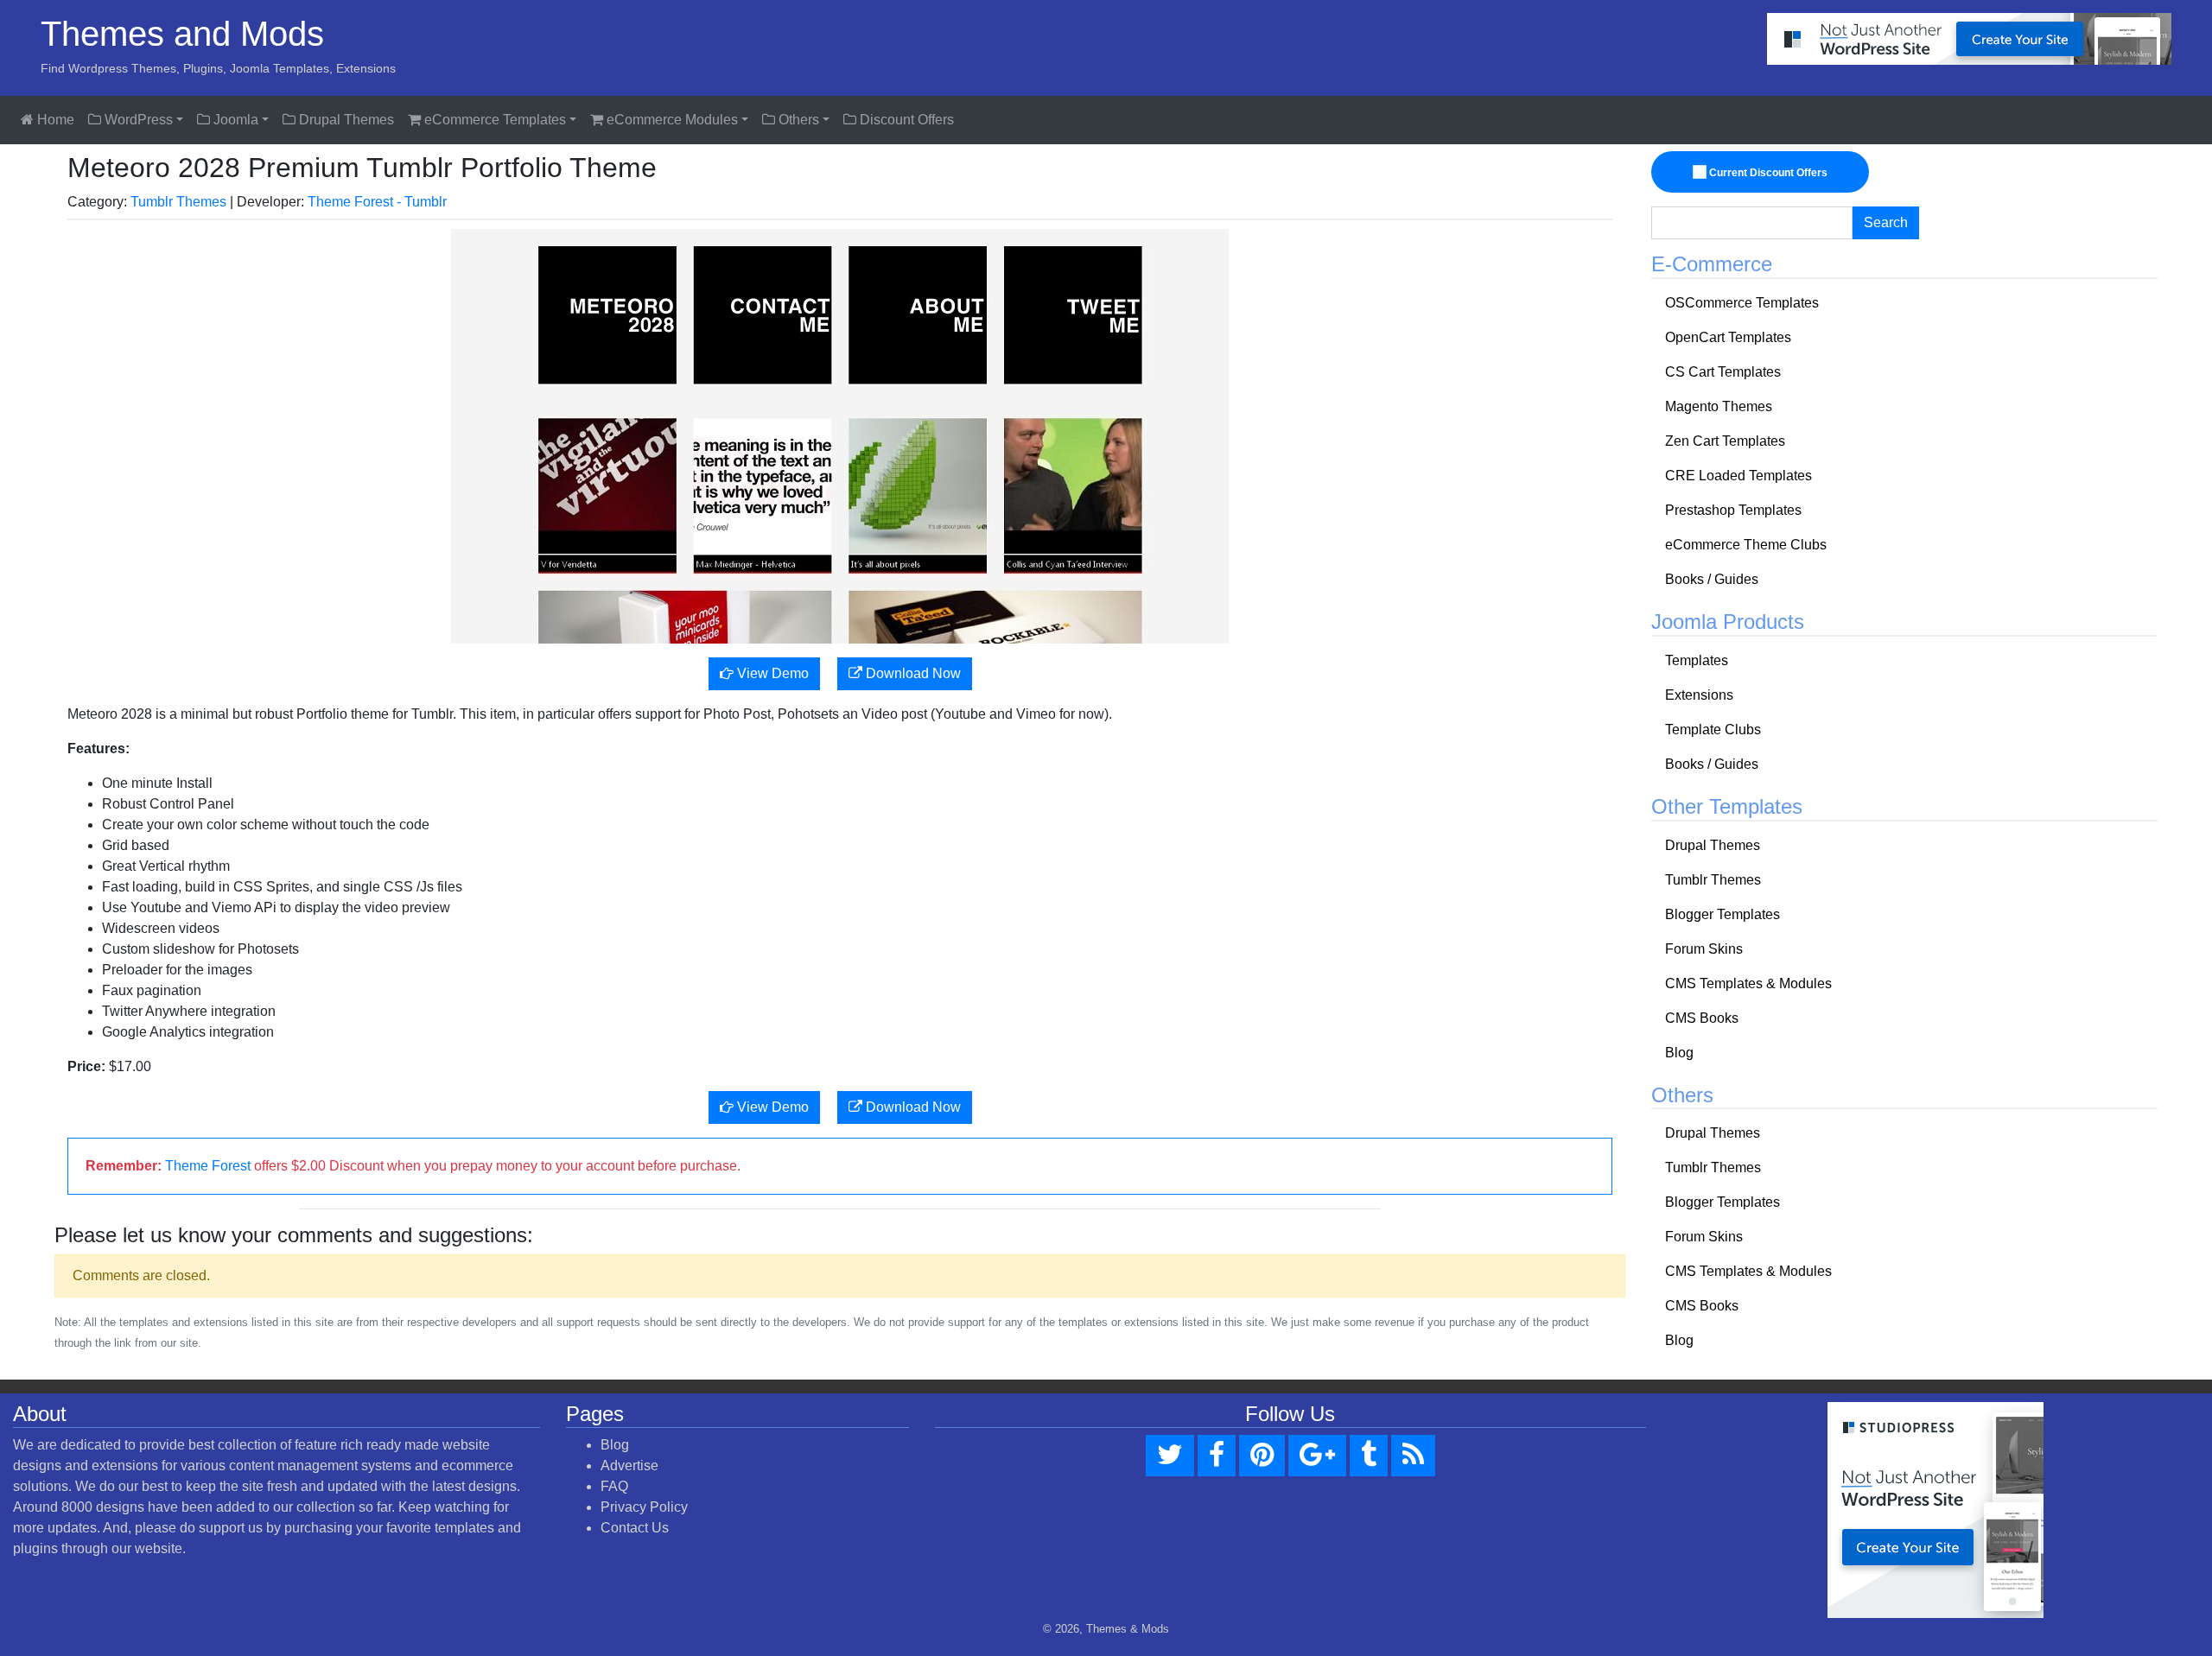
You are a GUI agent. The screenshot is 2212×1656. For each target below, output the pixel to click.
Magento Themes (1719, 406)
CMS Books (1702, 1018)
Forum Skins (1704, 949)
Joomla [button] (234, 120)
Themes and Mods (182, 34)
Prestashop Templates (1733, 510)
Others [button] (797, 120)
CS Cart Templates (1723, 372)
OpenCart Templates (1728, 337)
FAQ (614, 1486)
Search (1886, 222)
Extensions (1699, 695)
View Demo (771, 673)
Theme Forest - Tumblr (377, 202)
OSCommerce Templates (1742, 303)
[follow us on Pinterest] (1262, 1456)
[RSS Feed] (1413, 1456)
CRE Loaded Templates (1738, 476)
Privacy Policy (644, 1507)
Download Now (912, 673)
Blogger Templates (1723, 914)
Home (54, 120)
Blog (1679, 1053)
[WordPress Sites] (1969, 38)
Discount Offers (905, 120)
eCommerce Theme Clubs (1746, 545)
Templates (1697, 660)
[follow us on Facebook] (1217, 1456)
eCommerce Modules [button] (671, 120)
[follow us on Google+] (1317, 1456)
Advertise (629, 1466)
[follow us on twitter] (1170, 1456)
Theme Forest (208, 1166)
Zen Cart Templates (1725, 441)
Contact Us (635, 1528)
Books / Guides (1712, 579)
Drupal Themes (345, 120)
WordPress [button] (137, 120)
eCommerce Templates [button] (493, 120)
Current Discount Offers (1767, 173)
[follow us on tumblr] (1369, 1456)
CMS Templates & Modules (1748, 983)
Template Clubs (1713, 730)
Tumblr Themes (178, 202)
